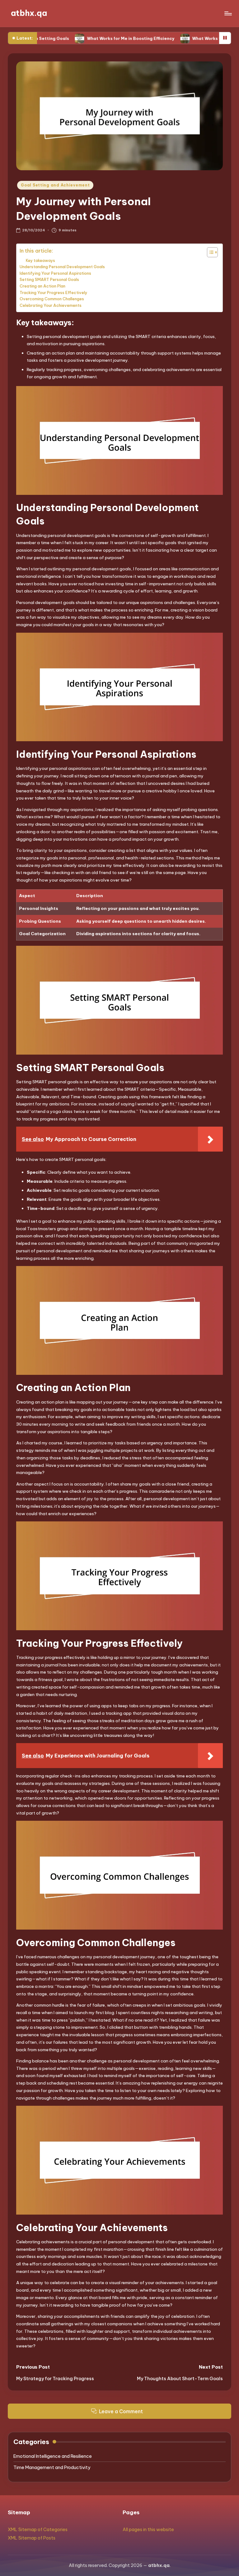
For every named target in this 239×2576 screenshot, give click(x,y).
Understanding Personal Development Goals (62, 267)
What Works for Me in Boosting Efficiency (86, 38)
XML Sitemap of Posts (32, 2538)
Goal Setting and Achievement (55, 185)
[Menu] (228, 13)
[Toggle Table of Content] (209, 252)
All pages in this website (148, 2530)
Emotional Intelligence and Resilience (53, 2456)
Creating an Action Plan (42, 286)
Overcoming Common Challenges (52, 299)
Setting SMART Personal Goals (49, 279)
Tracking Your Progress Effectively (54, 292)
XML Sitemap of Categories (38, 2530)
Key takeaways (40, 261)
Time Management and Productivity (52, 2467)
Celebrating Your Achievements (51, 305)
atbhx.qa (29, 13)
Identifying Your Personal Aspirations (55, 273)
